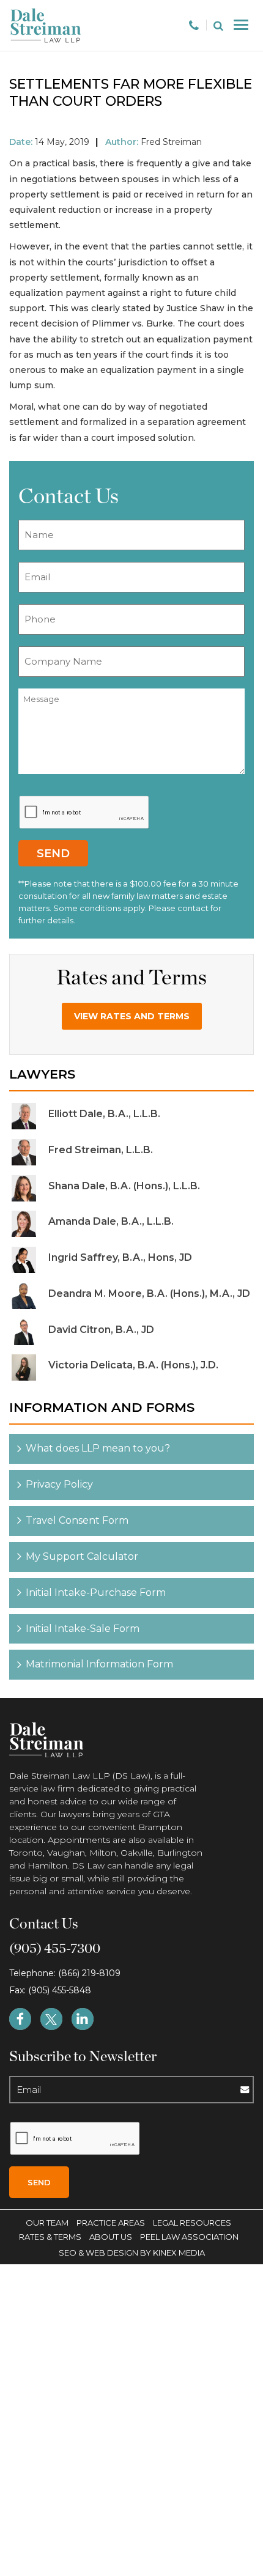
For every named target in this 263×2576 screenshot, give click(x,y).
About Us (111, 2237)
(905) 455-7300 (55, 1949)
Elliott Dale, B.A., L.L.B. (104, 1114)
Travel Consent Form (77, 1520)
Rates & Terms (50, 2237)
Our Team (47, 2223)
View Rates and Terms (132, 1016)
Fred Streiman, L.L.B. (101, 1150)
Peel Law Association (189, 2237)
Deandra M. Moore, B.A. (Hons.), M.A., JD (149, 1294)
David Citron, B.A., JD (101, 1330)
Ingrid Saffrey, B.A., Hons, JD (120, 1257)
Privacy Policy (59, 1484)
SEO (69, 2253)
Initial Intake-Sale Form (83, 1629)
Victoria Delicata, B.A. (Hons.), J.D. (133, 1365)
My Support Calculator (82, 1556)
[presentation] (85, 813)
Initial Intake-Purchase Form (96, 1592)
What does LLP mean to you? (98, 1448)
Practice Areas (111, 2223)
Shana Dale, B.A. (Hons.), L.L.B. (124, 1186)
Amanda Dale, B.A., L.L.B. (111, 1221)
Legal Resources (192, 2223)
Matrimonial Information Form (99, 1664)
